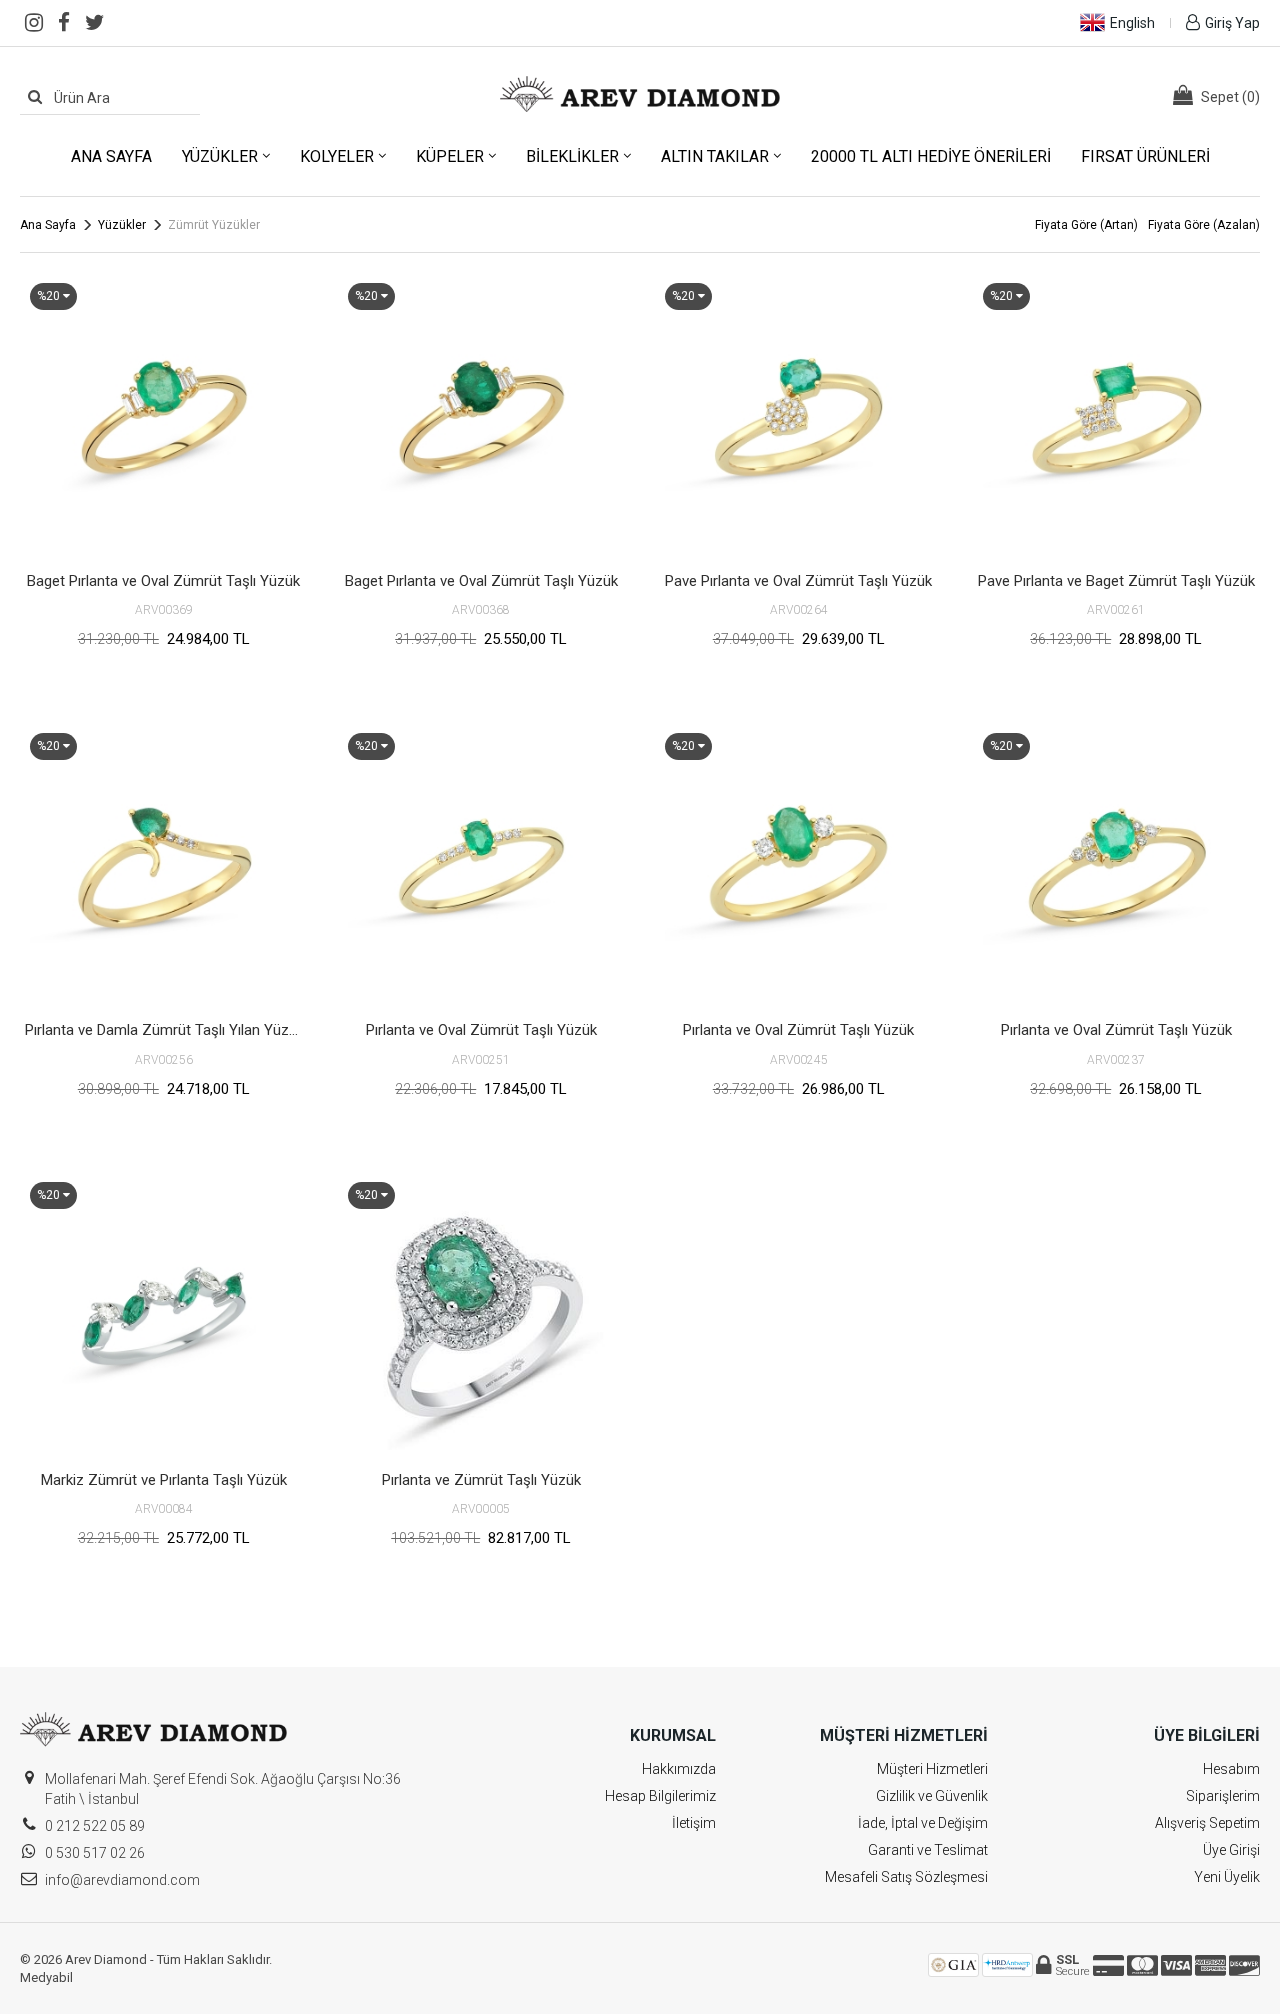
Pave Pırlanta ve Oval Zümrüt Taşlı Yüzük (798, 581)
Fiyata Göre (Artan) (1086, 225)
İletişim (694, 1823)
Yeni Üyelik (1227, 1877)
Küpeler (450, 156)
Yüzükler (220, 156)
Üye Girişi (1231, 1850)
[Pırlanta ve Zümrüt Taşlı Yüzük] (482, 1316)
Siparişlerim (1223, 1796)
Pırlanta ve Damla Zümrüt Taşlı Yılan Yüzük (164, 1030)
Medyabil (46, 1977)
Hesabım (1231, 1769)
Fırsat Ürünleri (1145, 156)
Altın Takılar (715, 156)
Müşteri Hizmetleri (932, 1769)
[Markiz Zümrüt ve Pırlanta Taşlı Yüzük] (164, 1316)
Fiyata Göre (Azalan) (1204, 225)
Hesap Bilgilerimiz (660, 1796)
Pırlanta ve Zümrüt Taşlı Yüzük (481, 1480)
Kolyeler (337, 156)
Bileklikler (572, 156)
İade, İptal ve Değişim (923, 1823)
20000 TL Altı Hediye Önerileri (931, 156)
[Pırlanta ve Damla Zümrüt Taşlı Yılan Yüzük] (164, 867)
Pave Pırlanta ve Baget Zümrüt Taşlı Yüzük (1116, 581)
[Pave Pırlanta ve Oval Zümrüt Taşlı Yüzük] (799, 417)
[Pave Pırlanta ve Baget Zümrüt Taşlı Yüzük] (1117, 417)
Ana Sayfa (111, 156)
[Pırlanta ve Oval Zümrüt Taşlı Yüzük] (482, 867)
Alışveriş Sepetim (1207, 1823)
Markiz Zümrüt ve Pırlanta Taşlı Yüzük (164, 1480)
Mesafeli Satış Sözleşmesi (906, 1877)
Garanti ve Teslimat (928, 1850)
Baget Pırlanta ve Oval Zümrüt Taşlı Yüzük (163, 581)
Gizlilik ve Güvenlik (932, 1796)
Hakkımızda (679, 1769)
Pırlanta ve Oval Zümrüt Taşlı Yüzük (481, 1030)
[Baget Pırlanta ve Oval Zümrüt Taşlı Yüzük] (164, 417)
